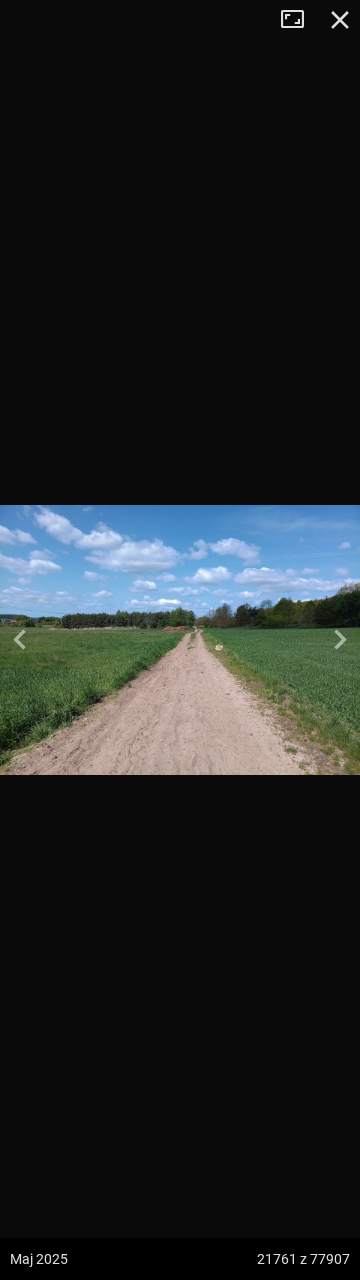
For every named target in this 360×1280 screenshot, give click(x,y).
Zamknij (340, 20)
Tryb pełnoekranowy (300, 20)
